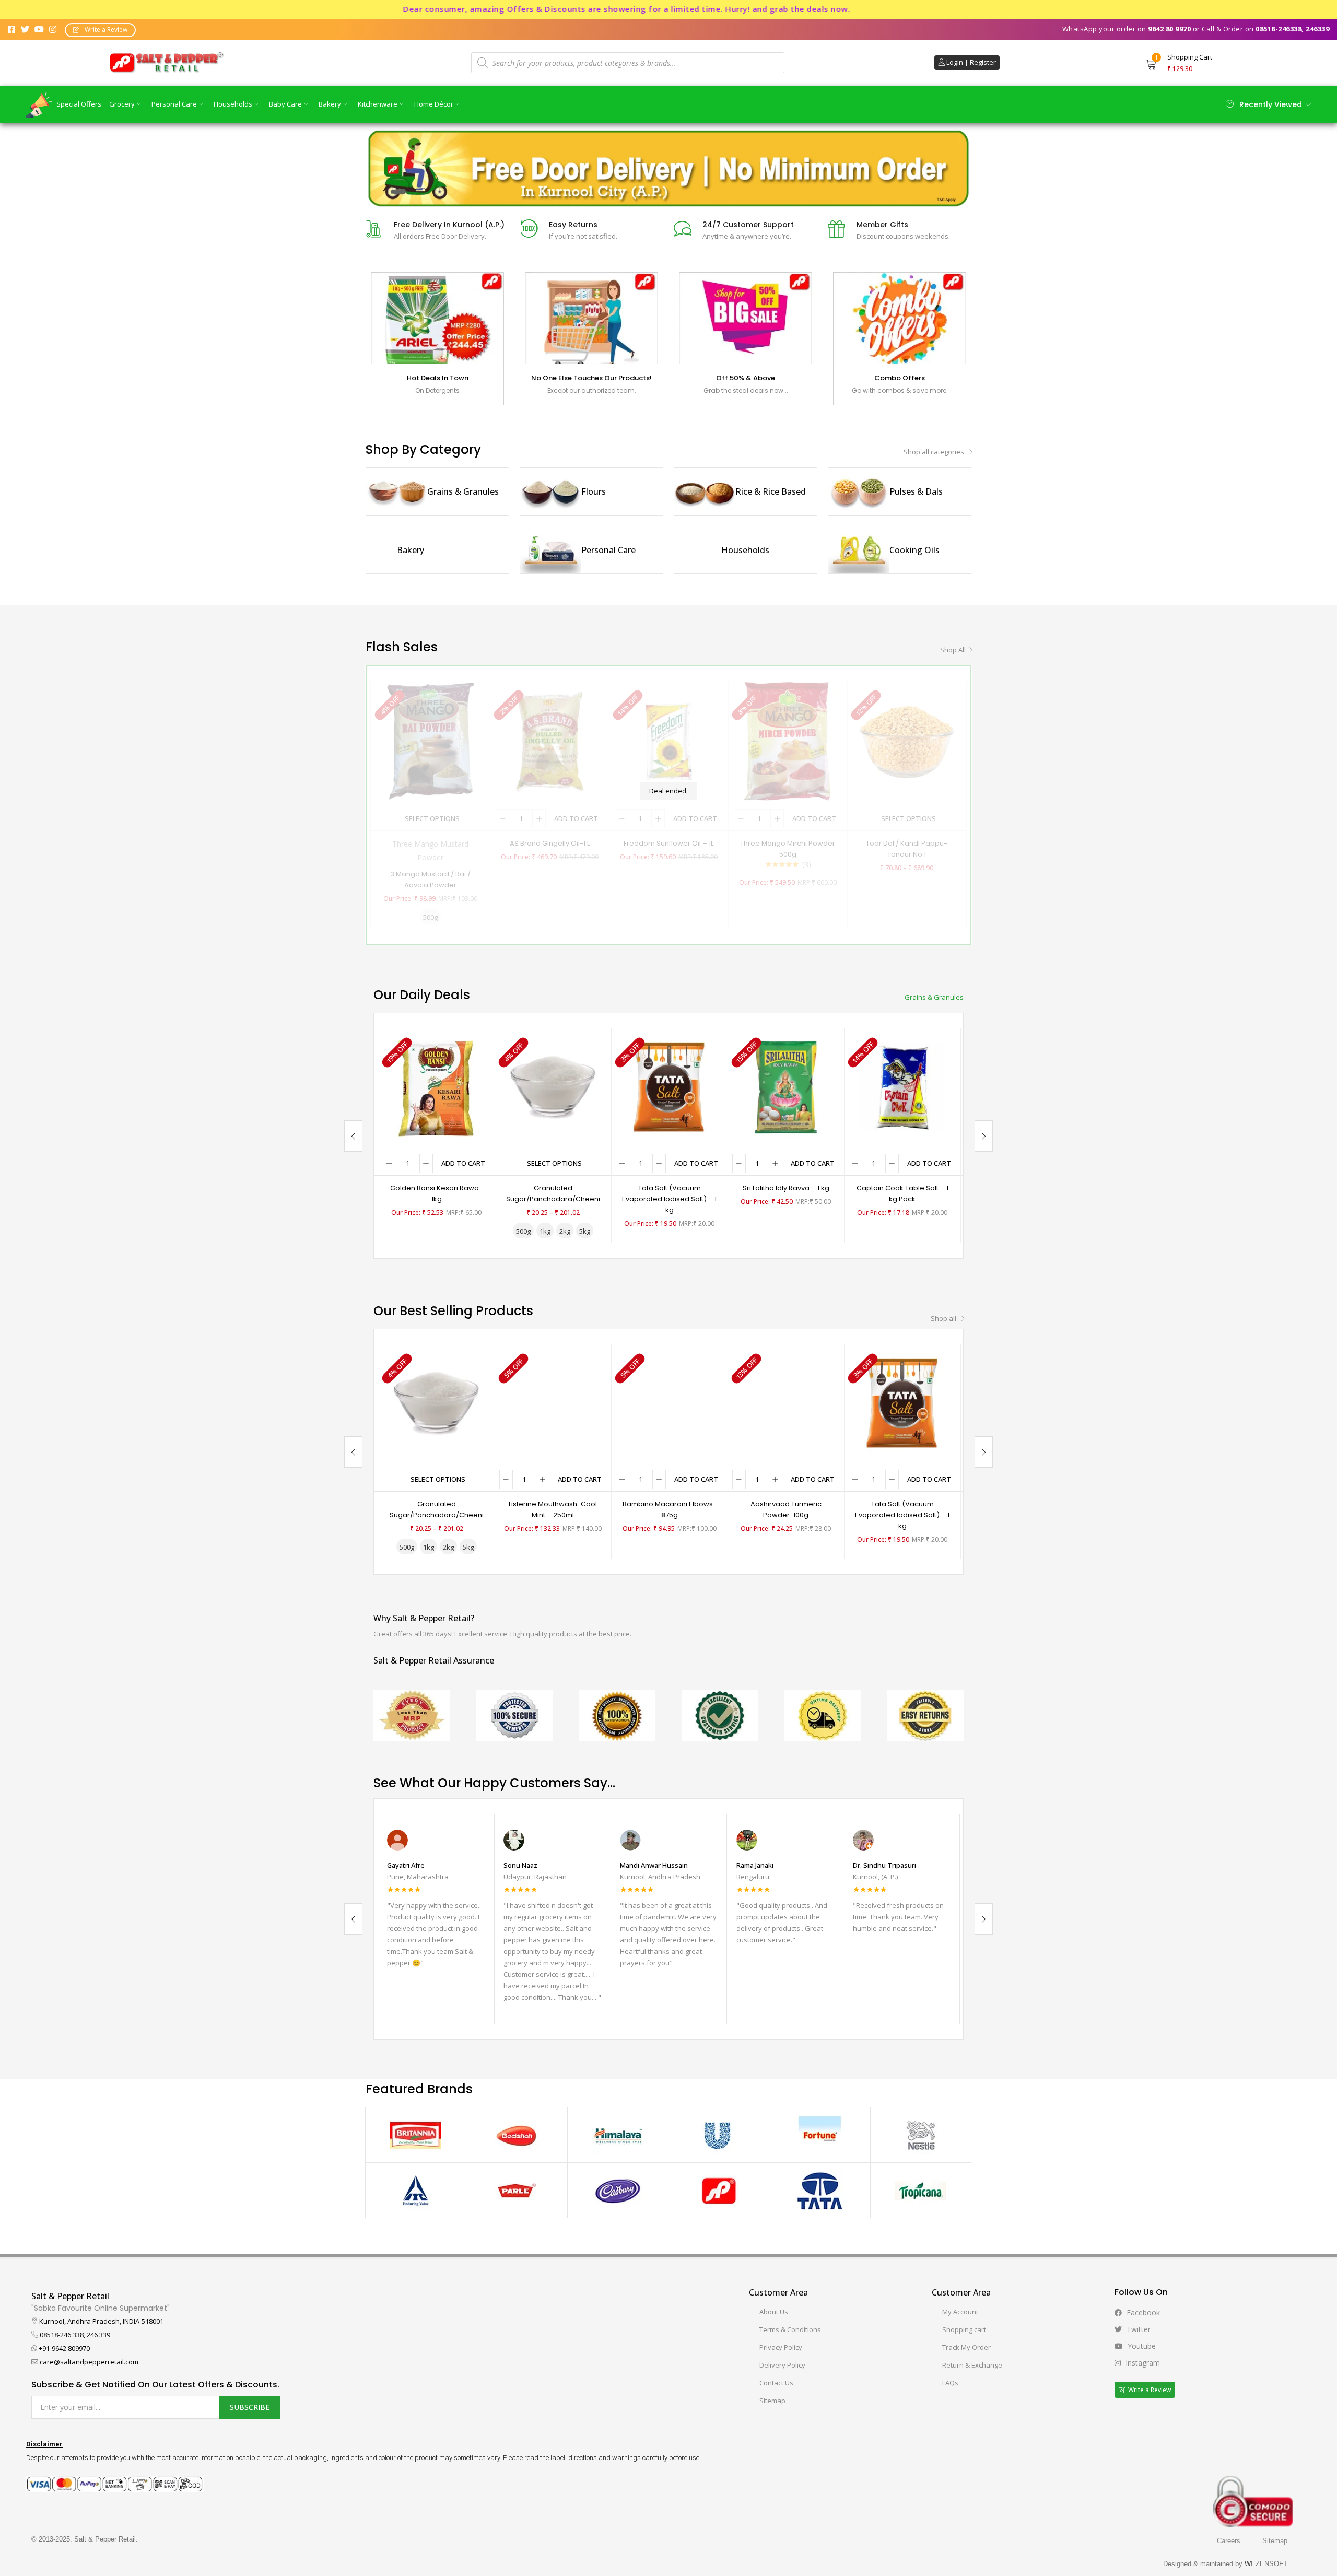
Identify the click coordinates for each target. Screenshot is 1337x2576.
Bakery (331, 104)
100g (403, 1231)
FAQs (950, 2383)
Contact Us (776, 2383)
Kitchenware (378, 104)
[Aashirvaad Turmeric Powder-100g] (786, 1402)
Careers (1229, 2541)
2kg (669, 1231)
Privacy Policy (781, 2347)
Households (234, 104)
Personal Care (175, 104)
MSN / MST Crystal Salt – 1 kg (553, 1188)
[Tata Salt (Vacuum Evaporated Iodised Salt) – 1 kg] (902, 1402)
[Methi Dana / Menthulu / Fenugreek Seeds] (436, 1086)
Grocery (123, 104)
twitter (1137, 2329)
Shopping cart (964, 2329)
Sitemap (772, 2401)
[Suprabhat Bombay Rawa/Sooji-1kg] (902, 1086)
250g (427, 1231)
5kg (689, 1231)
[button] (100, 30)
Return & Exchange (972, 2365)
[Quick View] (474, 1049)
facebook (1142, 2312)
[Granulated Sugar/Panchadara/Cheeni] (436, 1402)
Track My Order (966, 2347)
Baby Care (286, 104)
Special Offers (79, 104)
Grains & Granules (463, 491)
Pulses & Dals (916, 491)
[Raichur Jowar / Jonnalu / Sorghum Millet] (669, 1086)
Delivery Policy (782, 2365)
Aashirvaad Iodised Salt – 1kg (786, 1188)
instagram (1142, 2363)
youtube (1141, 2346)
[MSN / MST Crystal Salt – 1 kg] (553, 1086)
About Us (774, 2312)
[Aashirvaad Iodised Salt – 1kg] (786, 1086)
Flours (594, 491)
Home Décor (435, 104)
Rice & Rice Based (771, 491)
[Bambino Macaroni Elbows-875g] (669, 1402)
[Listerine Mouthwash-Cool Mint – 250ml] (553, 1402)
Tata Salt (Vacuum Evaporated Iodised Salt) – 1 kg (902, 1515)
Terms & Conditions (790, 2329)
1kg (472, 1231)
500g (450, 1231)
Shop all (953, 650)
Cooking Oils (914, 550)
